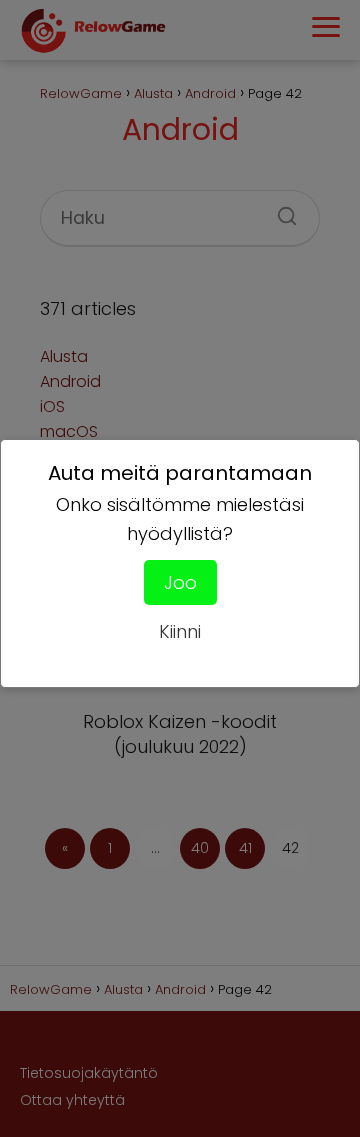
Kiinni (180, 631)
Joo (180, 582)
